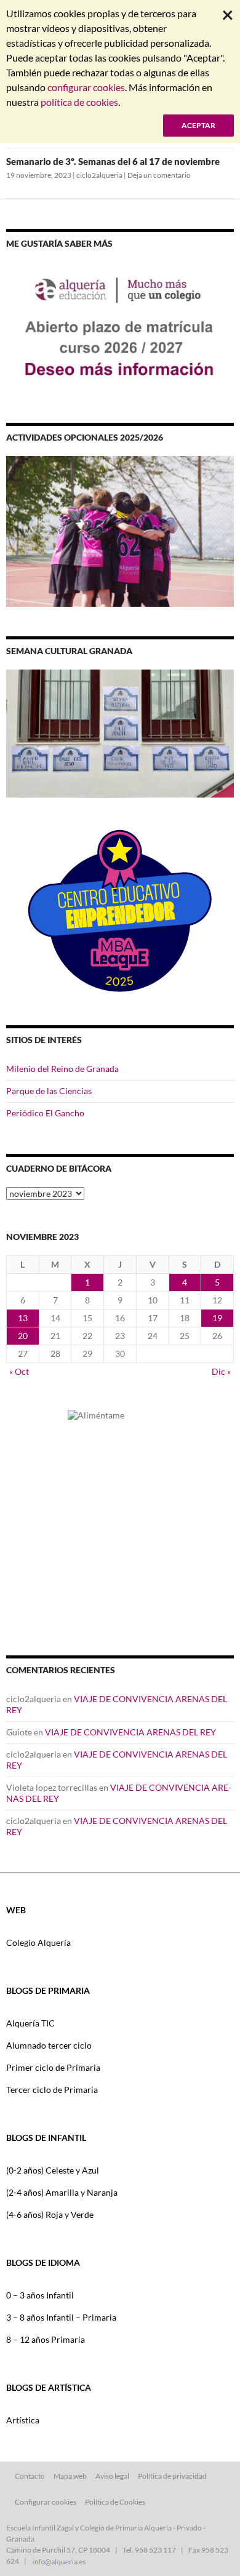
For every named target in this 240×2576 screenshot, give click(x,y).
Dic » (221, 1371)
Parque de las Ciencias (49, 1091)
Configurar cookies (46, 2502)
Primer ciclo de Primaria (53, 2067)
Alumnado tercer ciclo (49, 2045)
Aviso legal (112, 2476)
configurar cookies (86, 87)
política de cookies (79, 102)
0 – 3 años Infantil (40, 2295)
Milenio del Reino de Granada (62, 1069)
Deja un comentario (159, 175)
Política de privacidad (172, 2476)
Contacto (30, 2476)
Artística (23, 2420)
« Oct (19, 1371)
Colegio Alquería (38, 1942)
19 (217, 1318)
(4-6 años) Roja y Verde (50, 2214)
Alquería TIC (30, 2023)
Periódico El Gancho (45, 1113)
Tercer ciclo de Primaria (52, 2090)
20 (23, 1336)
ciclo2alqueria (99, 175)
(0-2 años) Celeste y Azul (53, 2170)
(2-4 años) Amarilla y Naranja (62, 2192)
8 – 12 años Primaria (46, 2339)
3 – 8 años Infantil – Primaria (61, 2317)
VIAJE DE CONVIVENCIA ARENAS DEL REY (130, 1732)
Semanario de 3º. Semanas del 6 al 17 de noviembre (113, 161)
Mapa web (70, 2476)
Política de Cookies (115, 2502)
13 (23, 1318)
